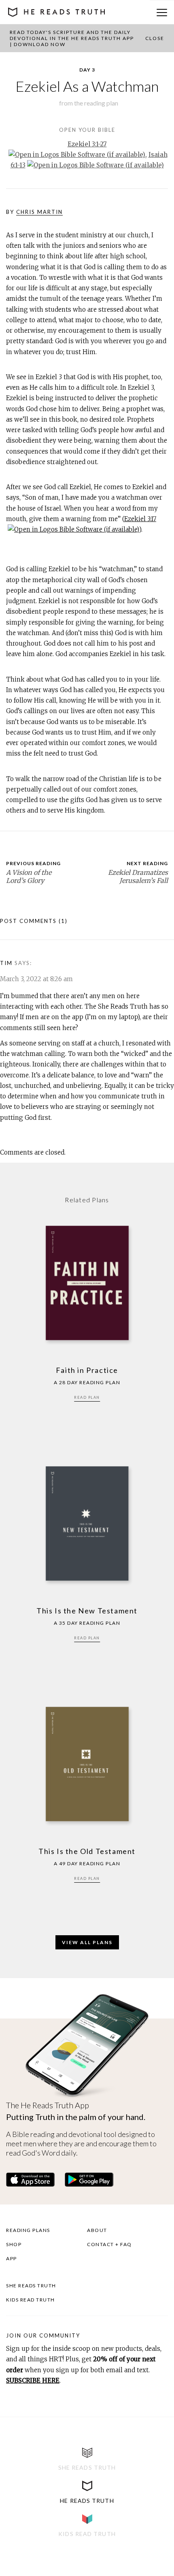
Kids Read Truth (31, 2300)
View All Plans (87, 1942)
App (12, 2258)
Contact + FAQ (109, 2244)
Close (155, 38)
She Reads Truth (31, 2286)
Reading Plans (28, 2230)
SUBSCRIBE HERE (33, 2381)
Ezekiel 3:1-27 (87, 144)
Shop (14, 2244)
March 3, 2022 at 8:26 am (36, 979)
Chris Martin (39, 212)
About (97, 2230)
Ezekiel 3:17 (140, 519)
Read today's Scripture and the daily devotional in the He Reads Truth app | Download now (72, 38)
